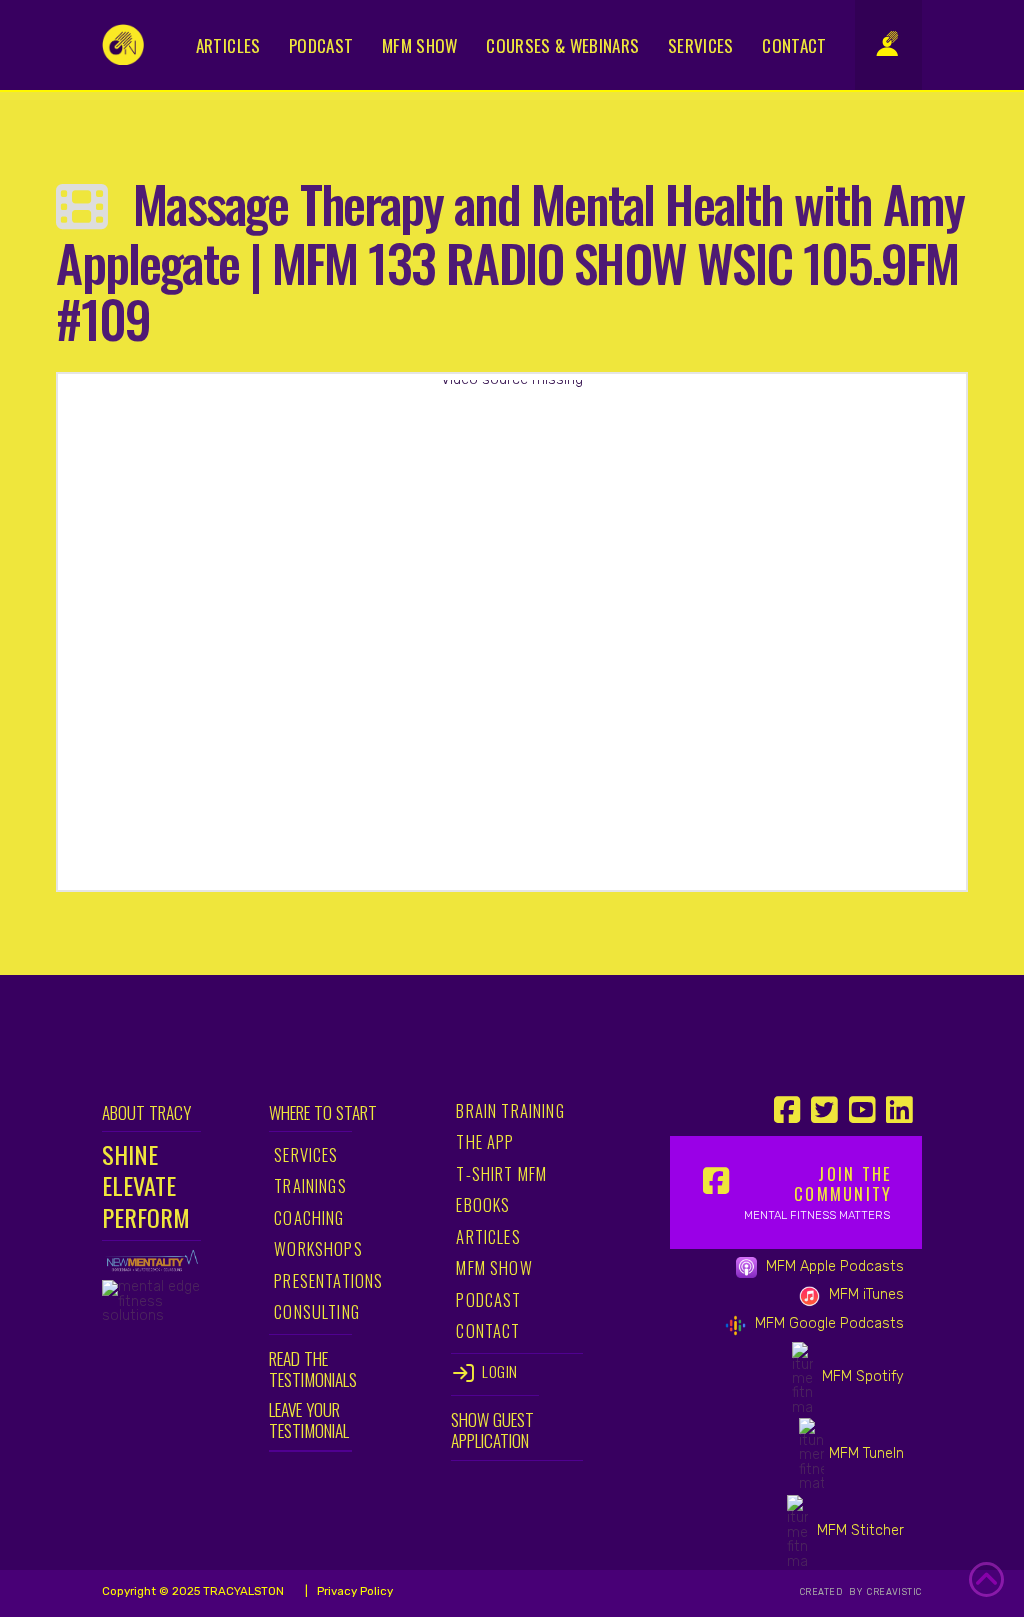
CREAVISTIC (893, 1592)
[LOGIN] (897, 42)
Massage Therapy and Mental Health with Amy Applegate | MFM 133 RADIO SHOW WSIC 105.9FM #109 (510, 260)
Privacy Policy (353, 1591)
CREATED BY (832, 1592)
